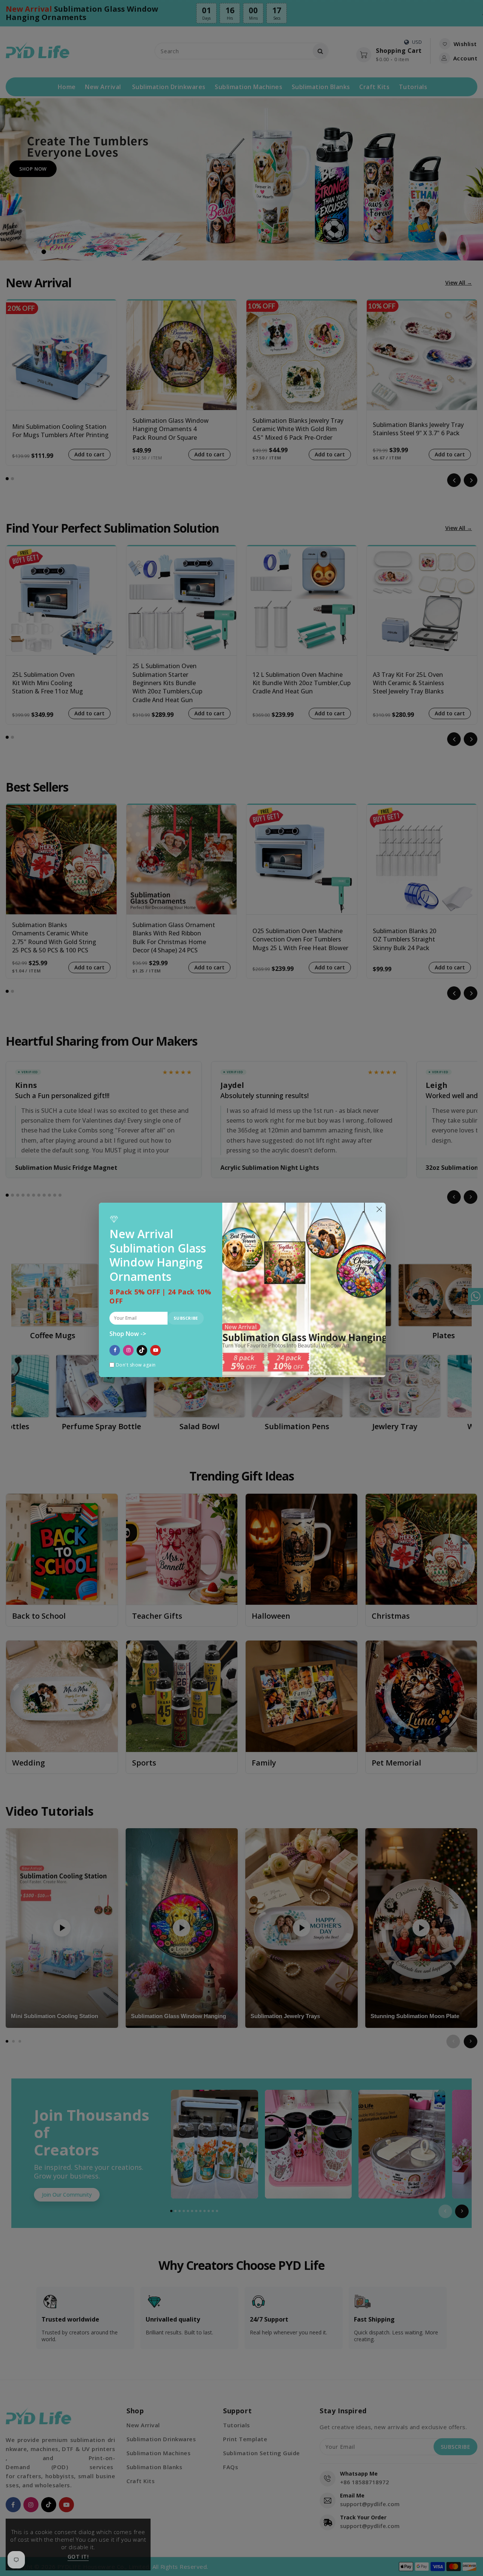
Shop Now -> (128, 1334)
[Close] (379, 1209)
